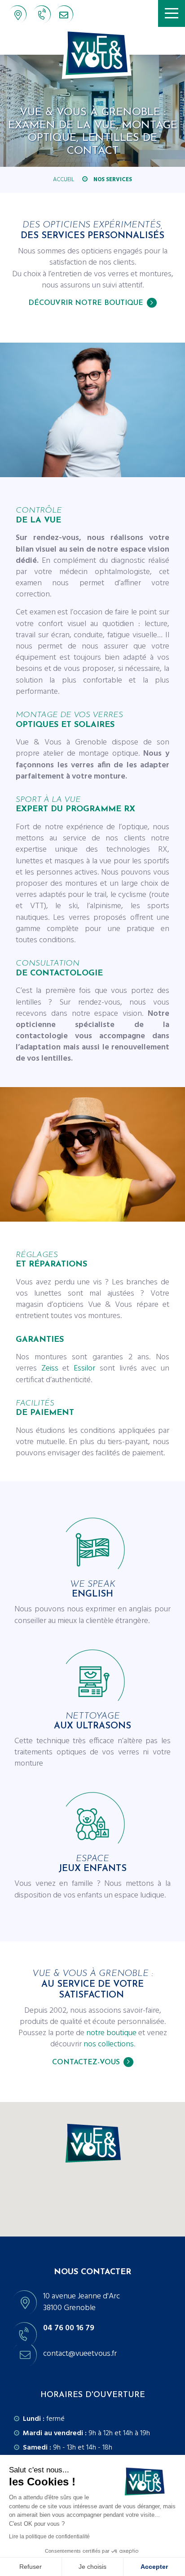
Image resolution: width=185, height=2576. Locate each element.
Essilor (84, 1368)
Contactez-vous (86, 2063)
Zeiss (50, 1368)
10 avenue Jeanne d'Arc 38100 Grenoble (81, 2302)
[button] (92, 2143)
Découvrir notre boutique (86, 303)
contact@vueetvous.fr (68, 17)
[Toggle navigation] (172, 13)
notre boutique (111, 2033)
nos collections (109, 2044)
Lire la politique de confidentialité (49, 2537)
